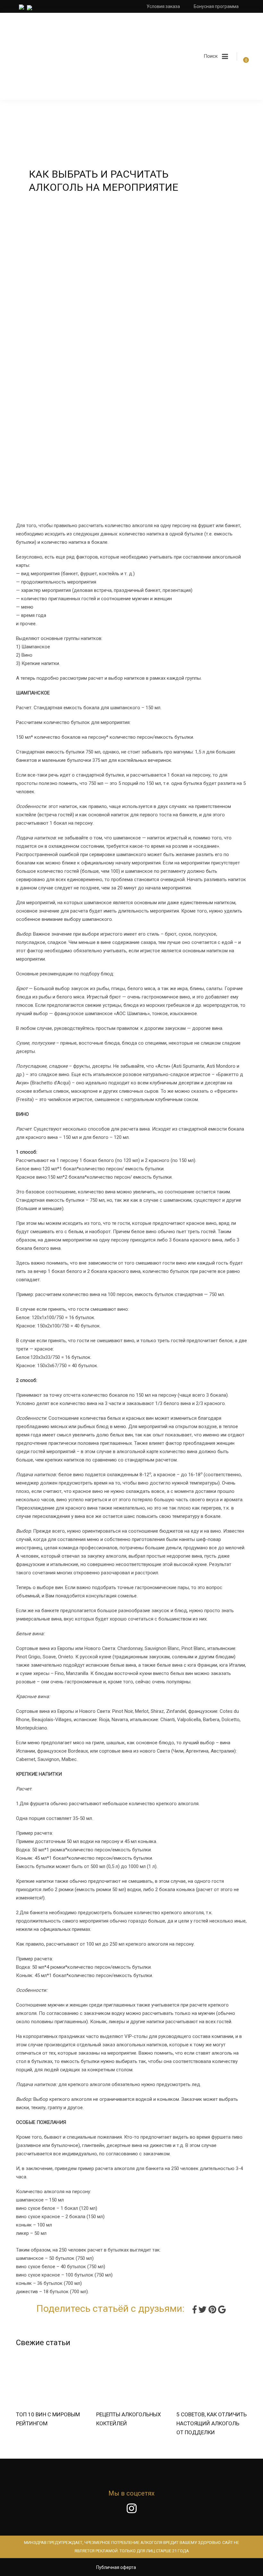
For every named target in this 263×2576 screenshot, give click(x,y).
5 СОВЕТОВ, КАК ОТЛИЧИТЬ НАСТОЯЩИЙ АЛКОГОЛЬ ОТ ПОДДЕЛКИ (212, 2423)
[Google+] (222, 2309)
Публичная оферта (116, 2567)
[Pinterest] (213, 2309)
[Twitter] (204, 2309)
